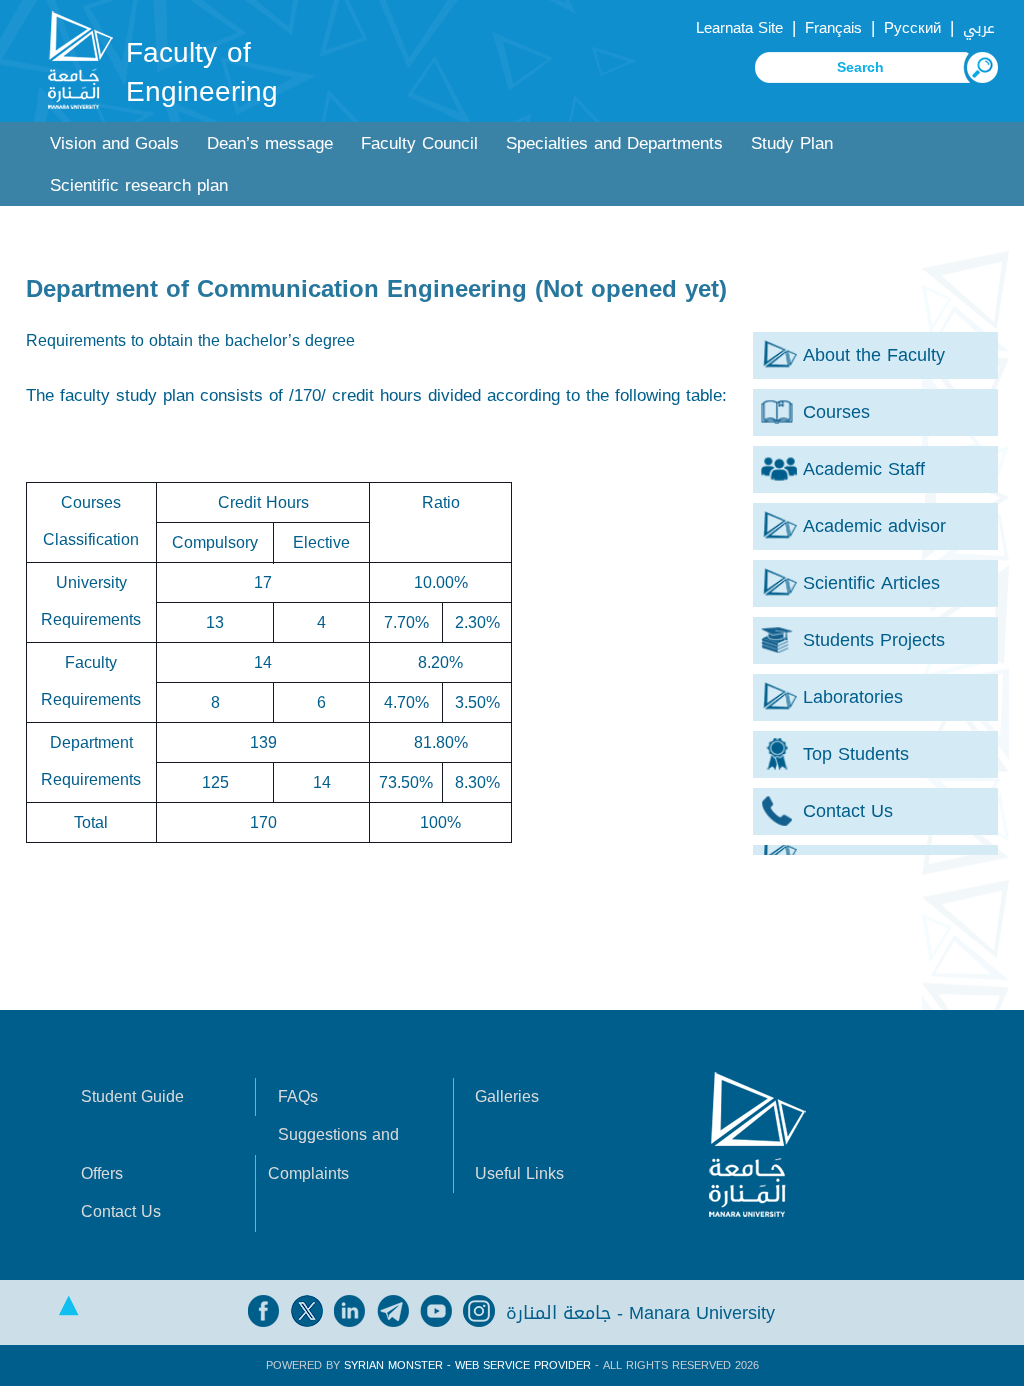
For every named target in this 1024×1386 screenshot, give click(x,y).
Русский (912, 28)
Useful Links (519, 1173)
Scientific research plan (139, 185)
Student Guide (132, 1096)
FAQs (298, 1096)
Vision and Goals (114, 143)
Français (833, 28)
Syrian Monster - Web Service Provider (467, 1365)
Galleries (507, 1096)
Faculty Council (419, 143)
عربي (979, 28)
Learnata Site (739, 28)
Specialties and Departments (614, 143)
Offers (102, 1173)
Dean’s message (270, 143)
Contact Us (121, 1211)
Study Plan (792, 143)
